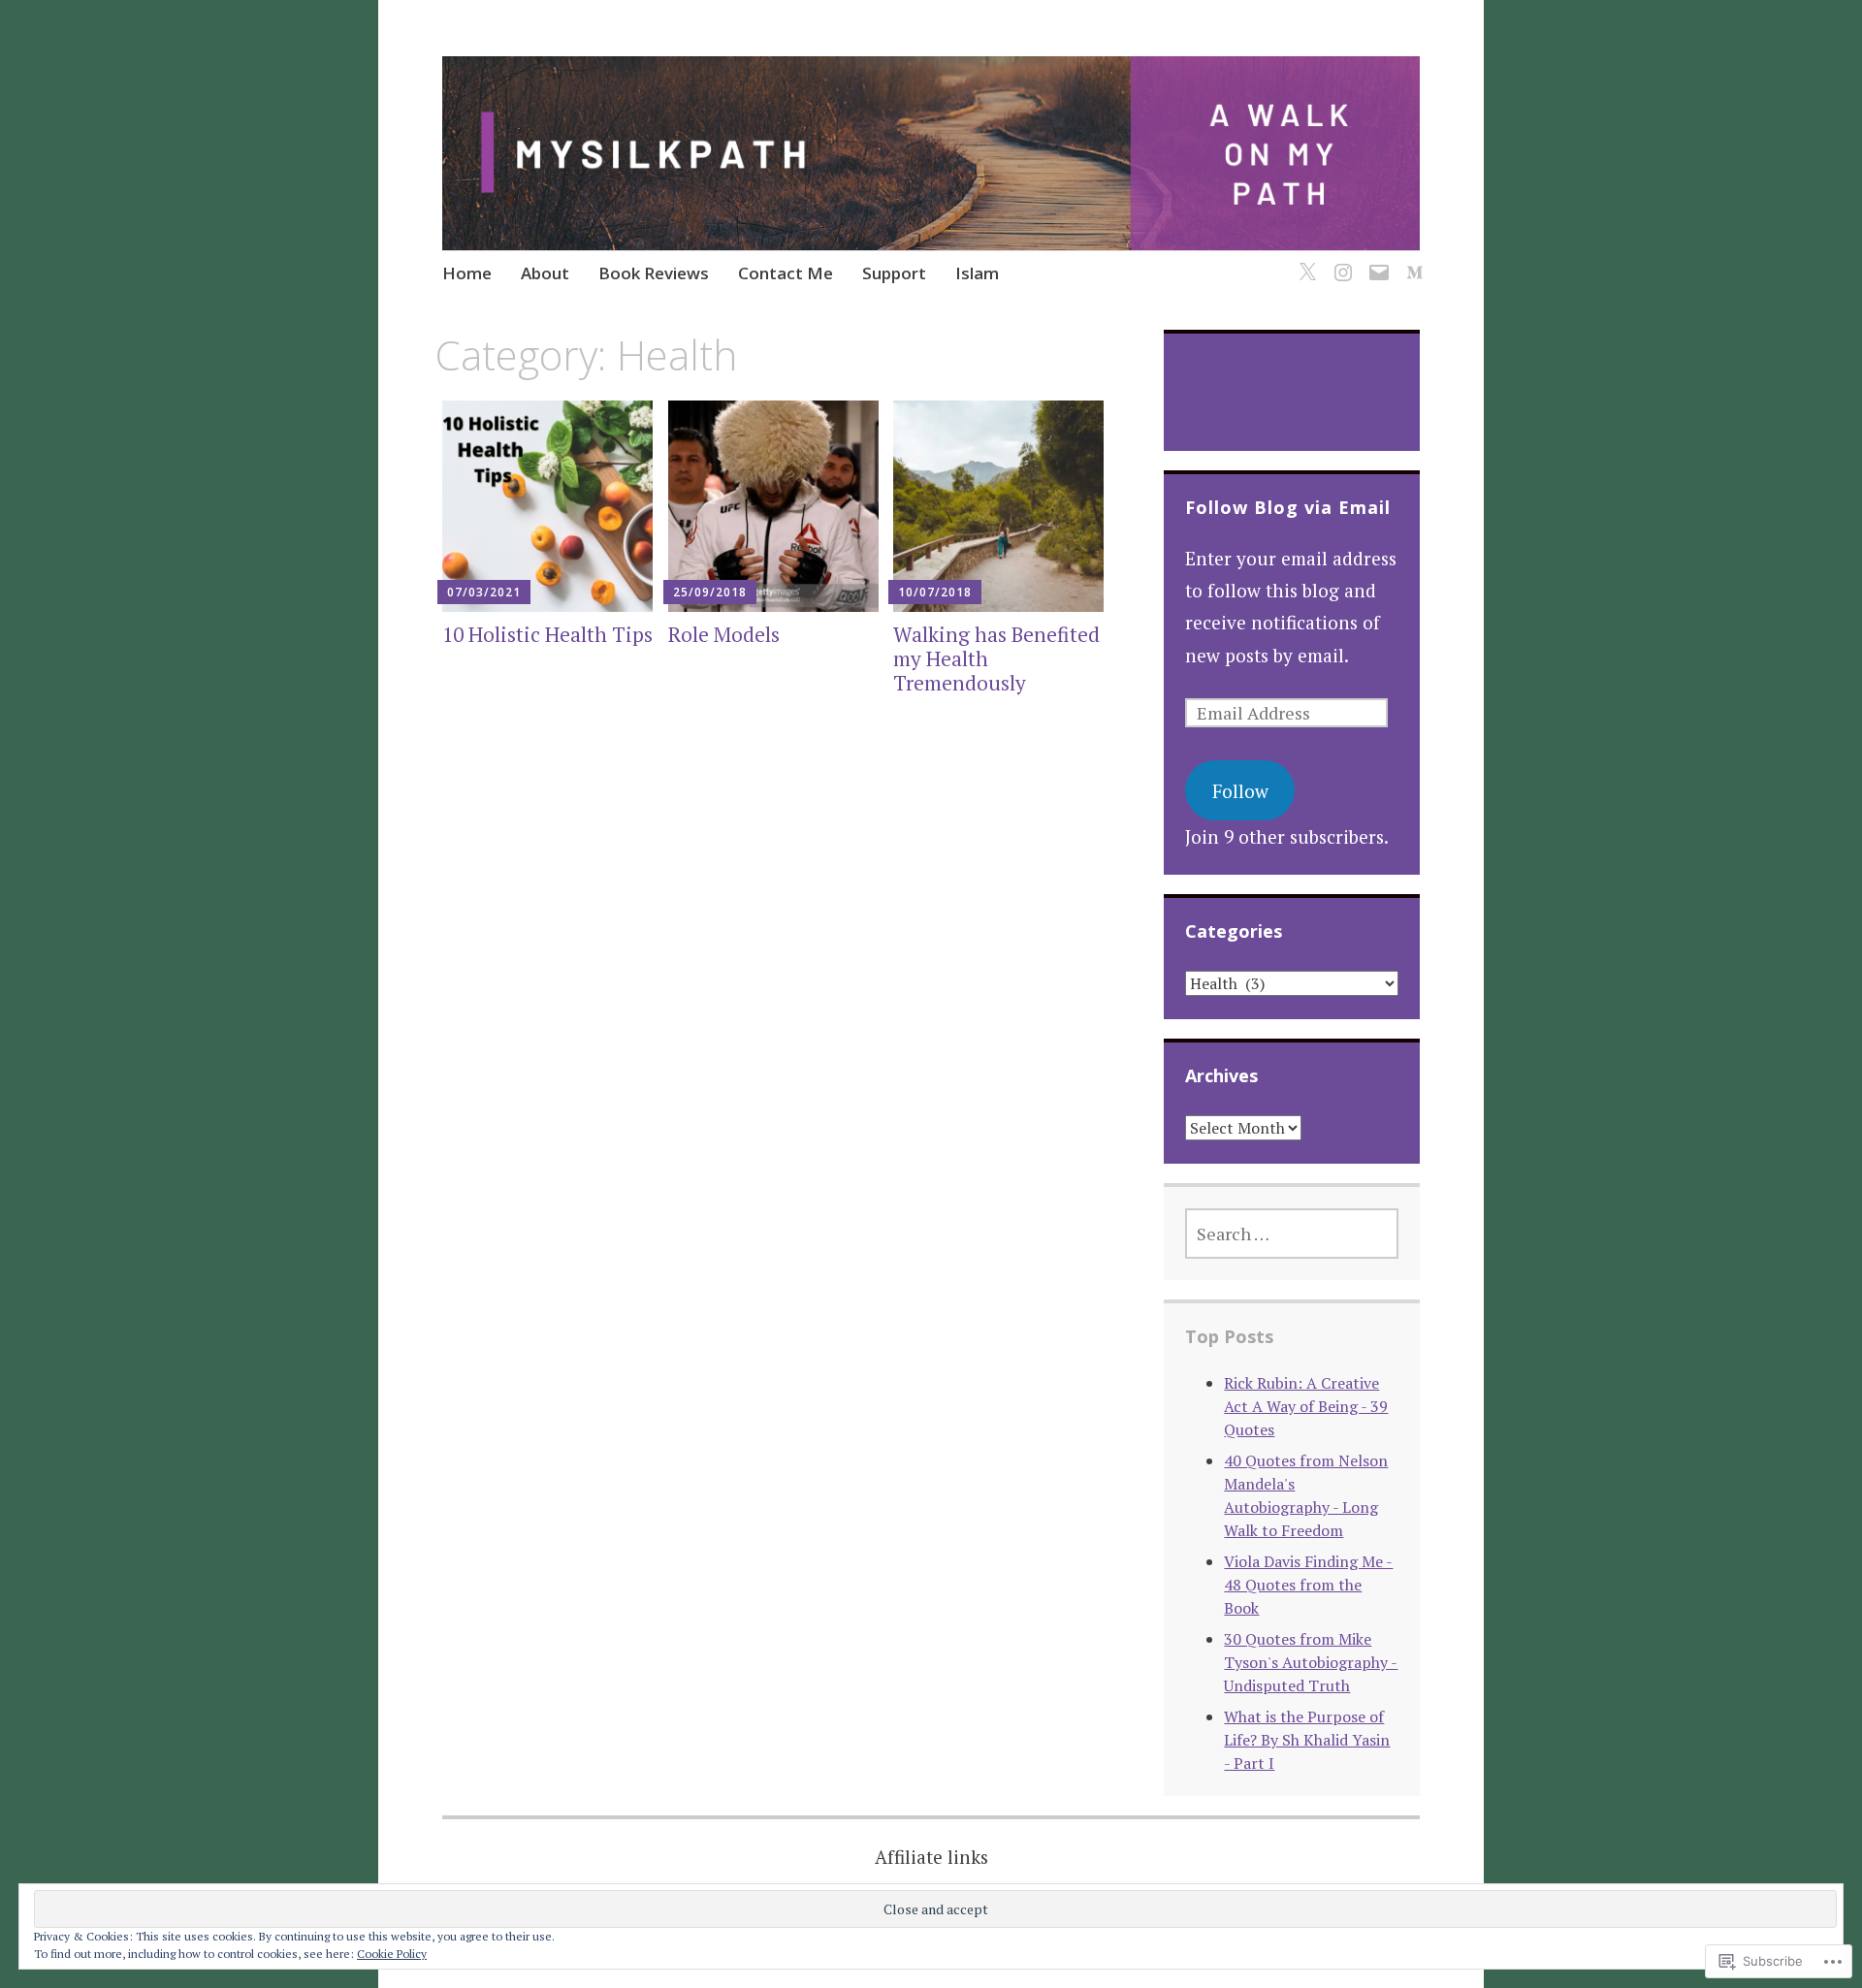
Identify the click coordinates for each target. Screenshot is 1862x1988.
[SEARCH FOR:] (1292, 1234)
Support (894, 273)
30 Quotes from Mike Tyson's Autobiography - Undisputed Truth (1311, 1662)
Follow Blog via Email (1288, 507)
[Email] (1376, 260)
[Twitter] (1304, 260)
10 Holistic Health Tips (547, 634)
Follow (1240, 791)
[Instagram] (1340, 260)
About (545, 273)
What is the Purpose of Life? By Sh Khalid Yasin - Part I (1307, 1740)
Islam (977, 273)
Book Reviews (654, 273)
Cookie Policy (392, 1954)
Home (467, 273)
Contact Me (786, 273)
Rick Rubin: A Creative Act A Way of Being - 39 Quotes (1306, 1406)
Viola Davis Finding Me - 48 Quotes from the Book (1308, 1585)
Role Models (724, 634)
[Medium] (1412, 260)
